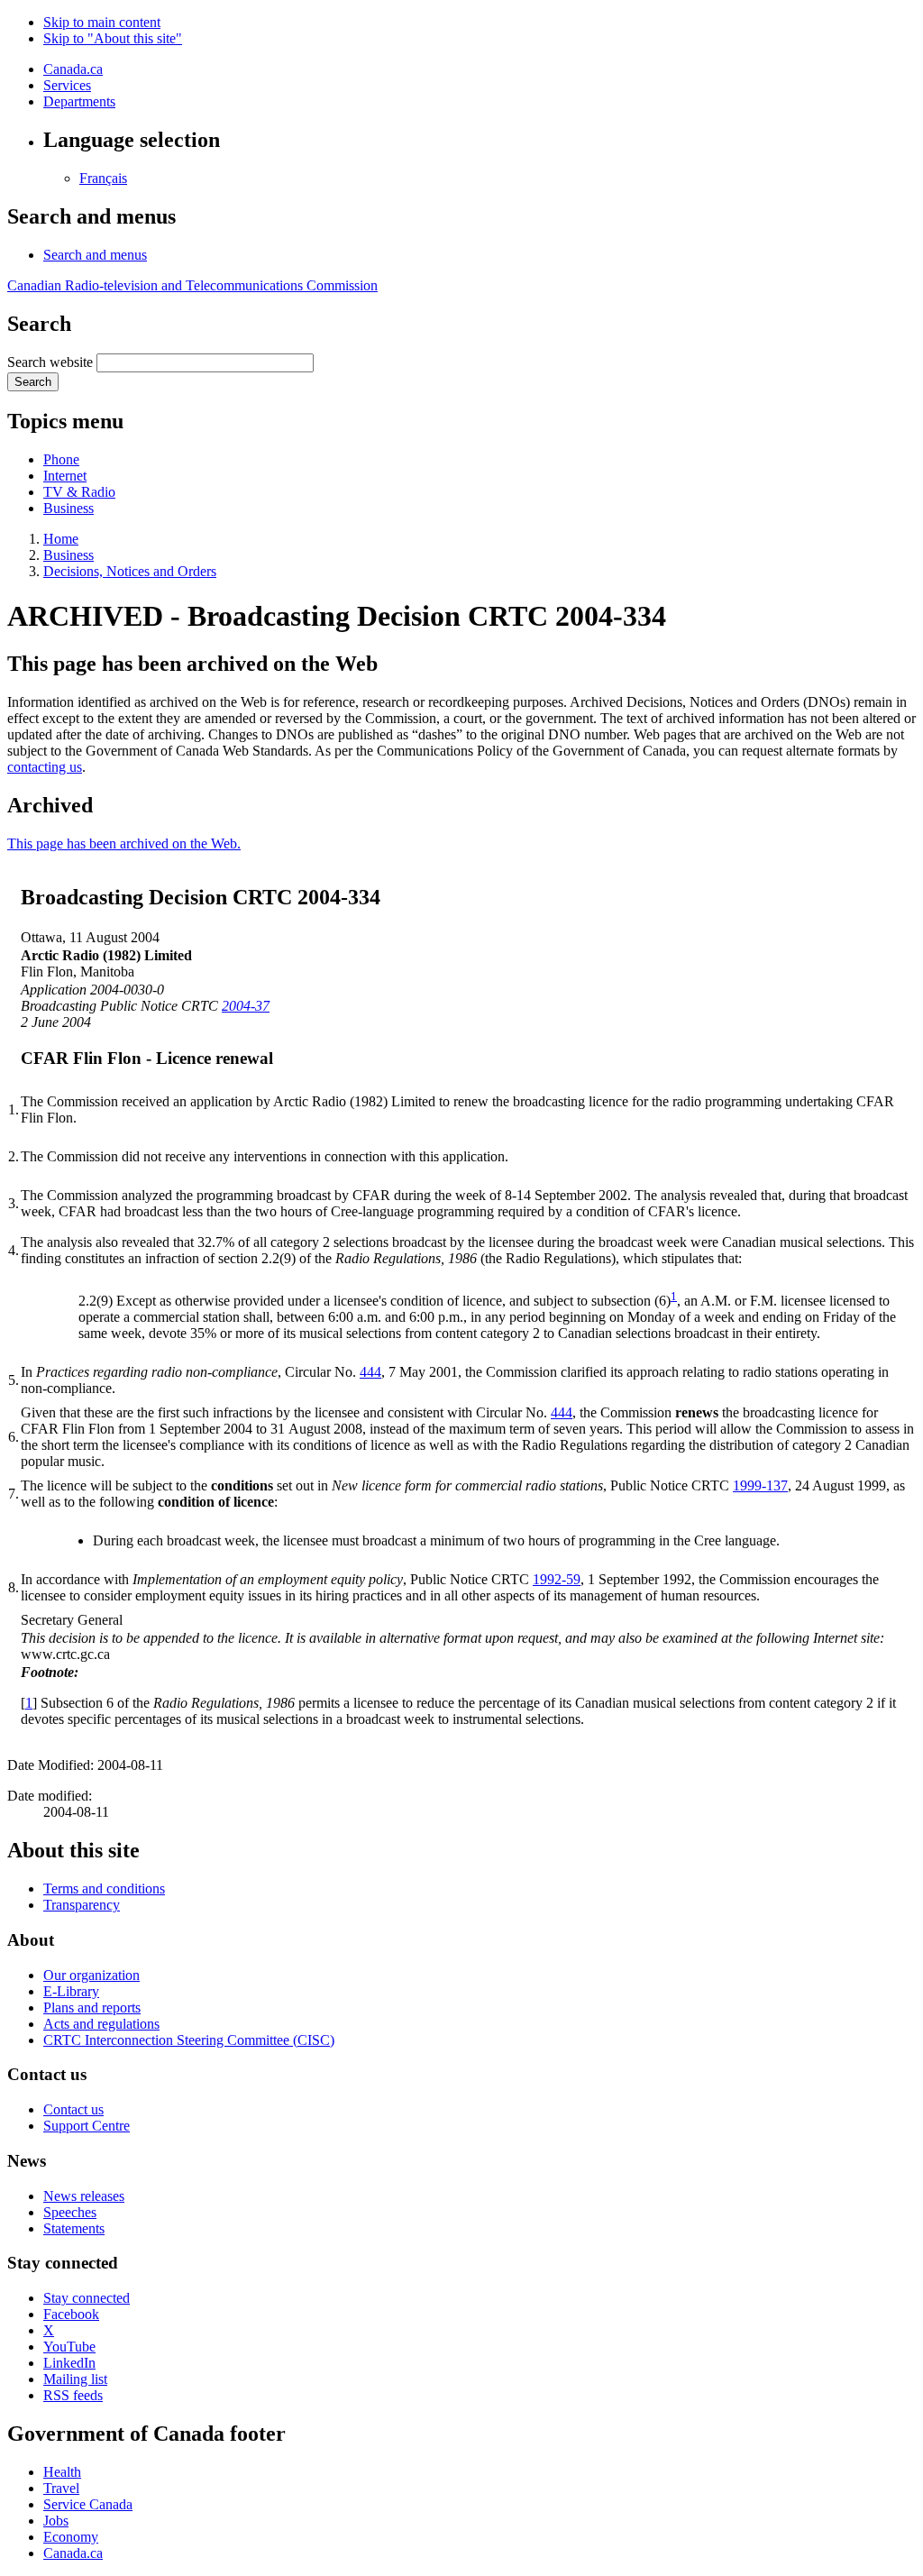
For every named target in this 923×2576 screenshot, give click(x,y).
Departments (79, 101)
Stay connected (87, 2298)
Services (67, 85)
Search (33, 382)
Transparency (82, 1905)
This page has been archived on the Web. (124, 843)
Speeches (70, 2212)
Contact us (73, 2109)
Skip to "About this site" (113, 38)
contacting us (45, 767)
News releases (84, 2196)
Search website (50, 362)
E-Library (71, 1991)
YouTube (69, 2347)
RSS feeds (73, 2395)
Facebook (71, 2314)
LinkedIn (69, 2363)
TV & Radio (79, 492)
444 (370, 1372)
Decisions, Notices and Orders (130, 571)
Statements (74, 2228)
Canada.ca (73, 69)
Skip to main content (102, 22)
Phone (61, 459)
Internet (65, 476)
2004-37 (246, 1006)
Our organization (91, 1975)
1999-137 (760, 1485)
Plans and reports (92, 2008)
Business (69, 508)
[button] (95, 255)
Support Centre (87, 2126)
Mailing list (75, 2379)
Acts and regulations (101, 2024)
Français (103, 178)
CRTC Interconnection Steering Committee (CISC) (189, 2040)
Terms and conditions (104, 1888)
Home (61, 539)
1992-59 (557, 1579)
